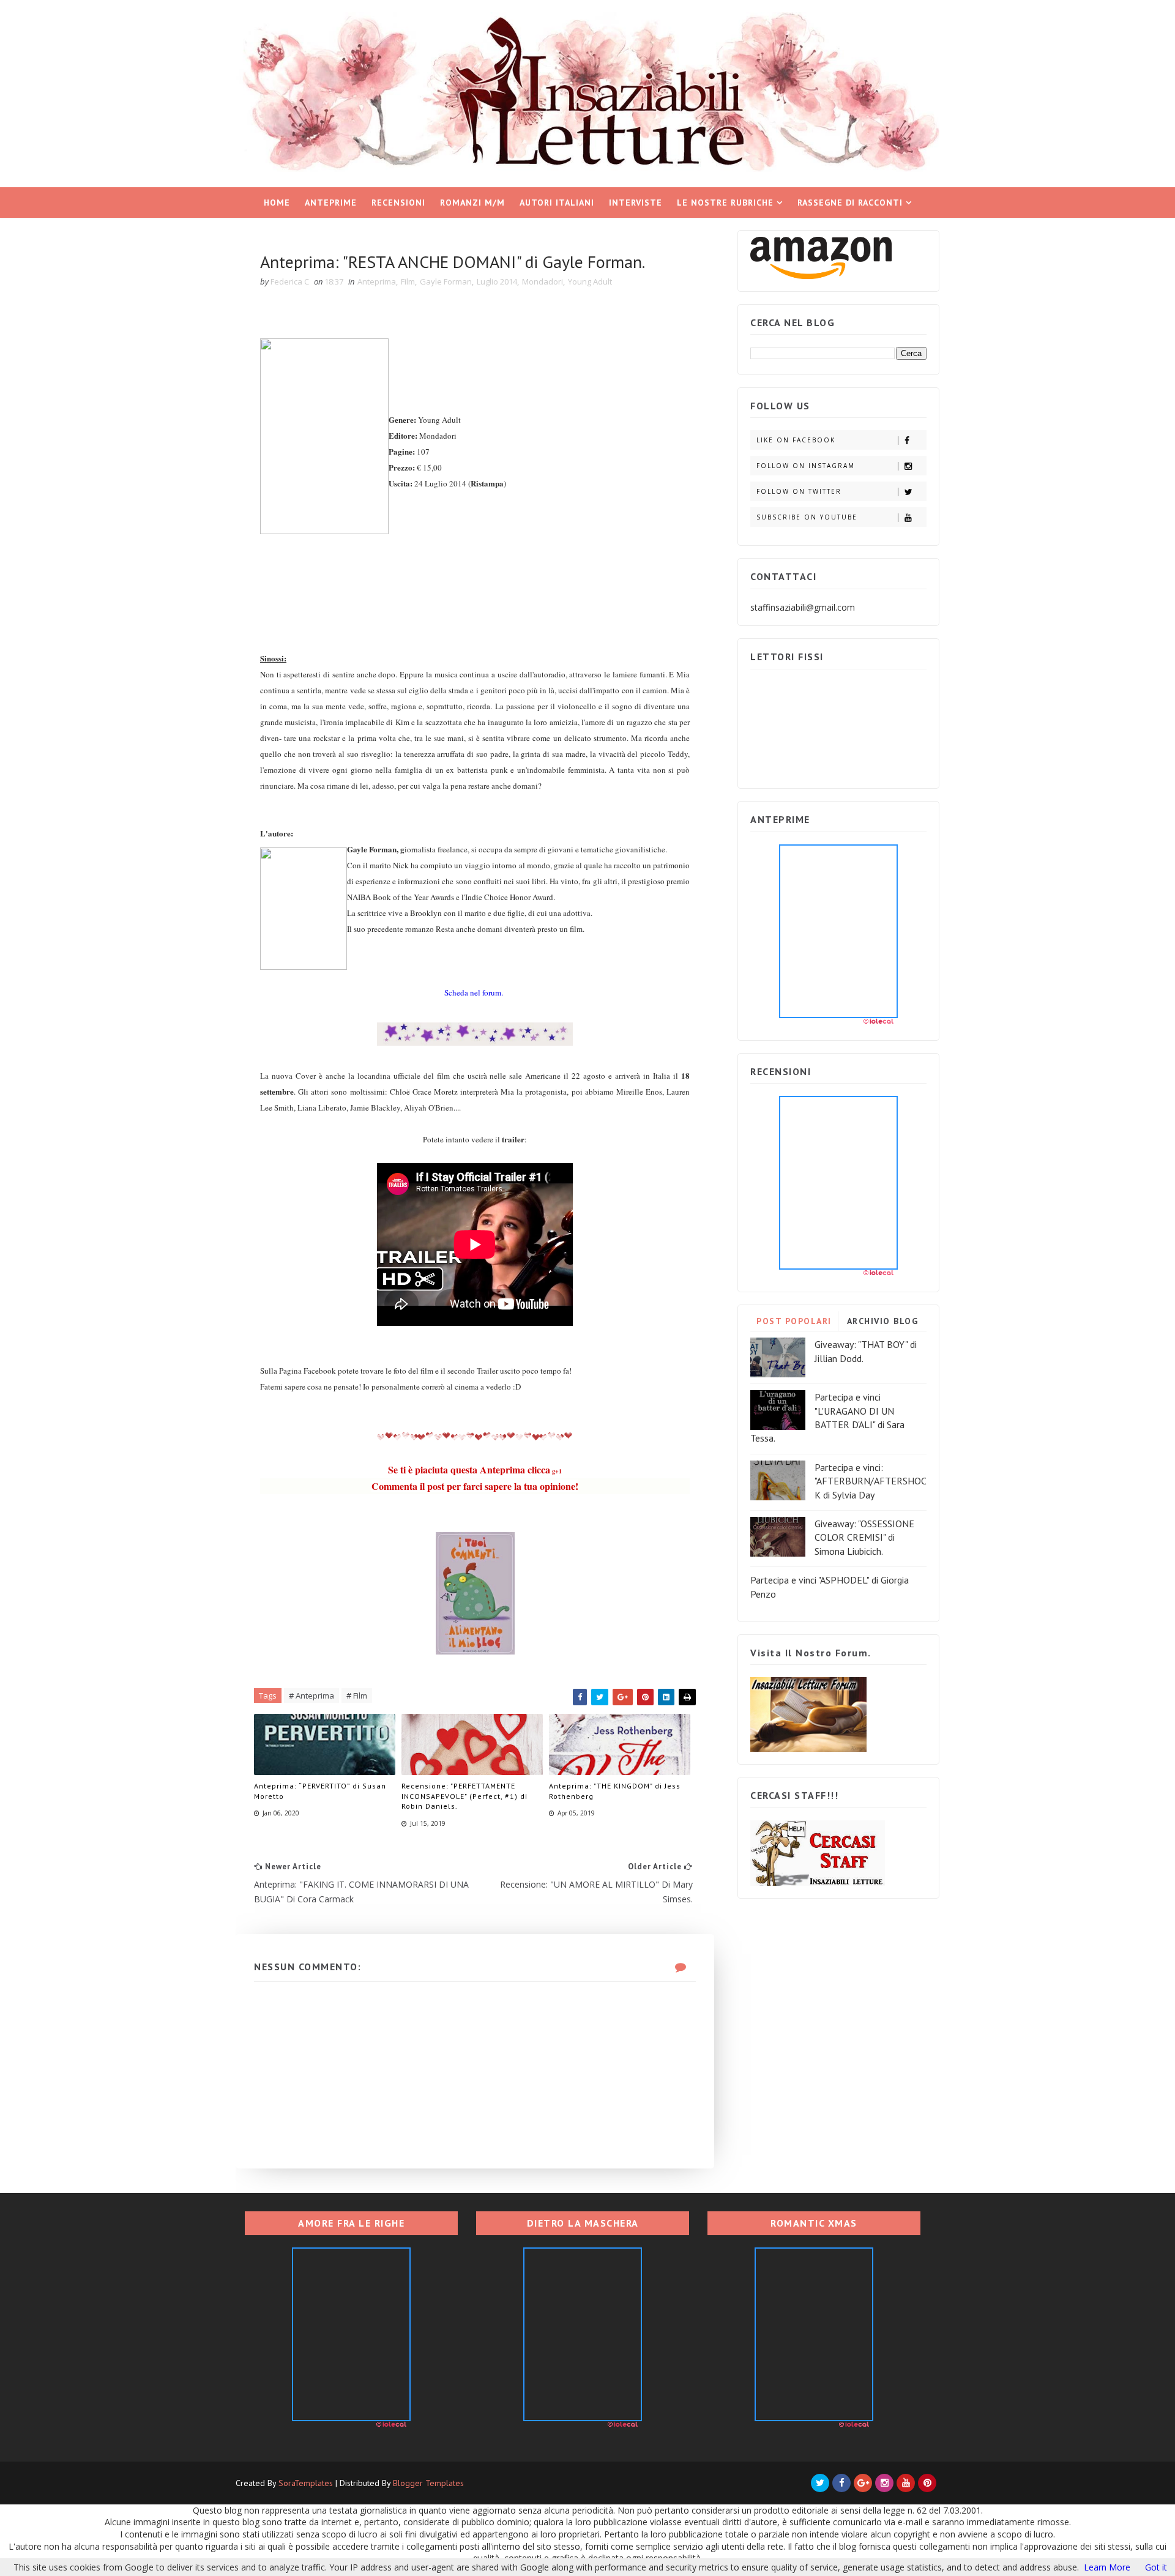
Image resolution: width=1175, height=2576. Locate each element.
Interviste (636, 203)
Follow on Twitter (799, 491)
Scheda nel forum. (475, 992)
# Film (357, 1696)
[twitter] (820, 2483)
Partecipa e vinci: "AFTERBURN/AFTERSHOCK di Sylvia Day (871, 1481)
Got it (1156, 2567)
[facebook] (841, 2483)
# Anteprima (311, 1696)
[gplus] (863, 2483)
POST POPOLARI (794, 1321)
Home (277, 203)
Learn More (1107, 2567)
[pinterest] (927, 2483)
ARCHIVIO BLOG (883, 1321)
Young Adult (590, 281)
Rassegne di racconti (850, 203)
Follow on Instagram (806, 466)
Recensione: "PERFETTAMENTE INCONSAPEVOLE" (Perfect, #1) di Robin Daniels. (464, 1796)
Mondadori (543, 281)
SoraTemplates (306, 2483)
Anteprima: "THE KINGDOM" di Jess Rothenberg (615, 1791)
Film (408, 281)
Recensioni (398, 203)
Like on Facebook (796, 440)
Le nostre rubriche (725, 203)
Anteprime (331, 203)
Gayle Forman (446, 281)
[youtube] (906, 2483)
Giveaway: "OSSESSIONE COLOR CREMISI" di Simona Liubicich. (864, 1537)
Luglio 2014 (497, 281)
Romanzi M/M (472, 203)
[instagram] (884, 2483)
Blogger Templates (428, 2483)
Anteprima (377, 281)
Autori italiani (557, 203)
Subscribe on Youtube (807, 517)
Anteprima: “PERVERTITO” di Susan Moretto (320, 1791)
